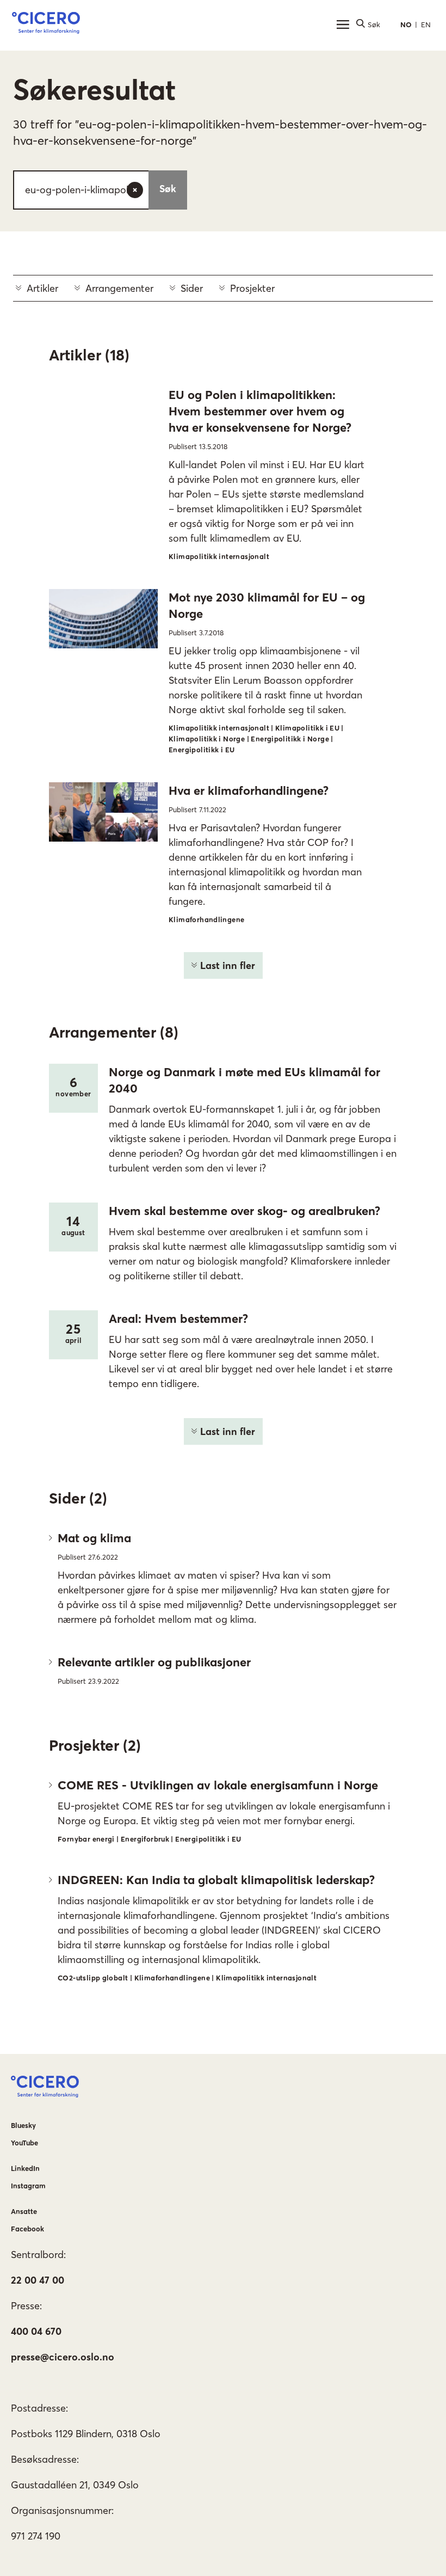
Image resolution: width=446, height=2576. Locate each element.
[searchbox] (100, 190)
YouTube (24, 2143)
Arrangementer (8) (114, 1032)
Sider (192, 288)
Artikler (42, 288)
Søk (168, 189)
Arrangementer (119, 288)
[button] (46, 24)
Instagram (28, 2186)
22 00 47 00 (38, 2280)
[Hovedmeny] (343, 24)
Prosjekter (252, 288)
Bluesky (23, 2125)
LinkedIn (25, 2168)
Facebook (27, 2229)
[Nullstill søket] (135, 190)
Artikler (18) (89, 355)
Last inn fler (228, 965)
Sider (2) (78, 1498)
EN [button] (426, 24)
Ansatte (24, 2211)
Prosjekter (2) (95, 1745)
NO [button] (406, 24)
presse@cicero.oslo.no (63, 2357)
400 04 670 (36, 2331)
